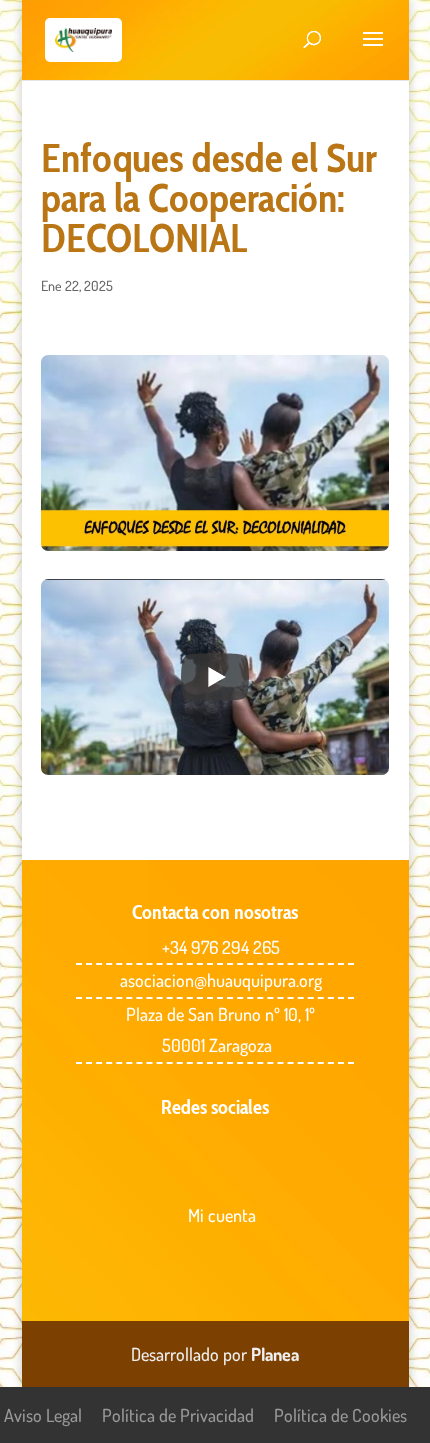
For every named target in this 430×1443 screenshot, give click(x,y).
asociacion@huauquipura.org (221, 980)
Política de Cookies (340, 1415)
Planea (275, 1354)
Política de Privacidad (178, 1415)
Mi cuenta (222, 1215)
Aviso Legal (43, 1415)
